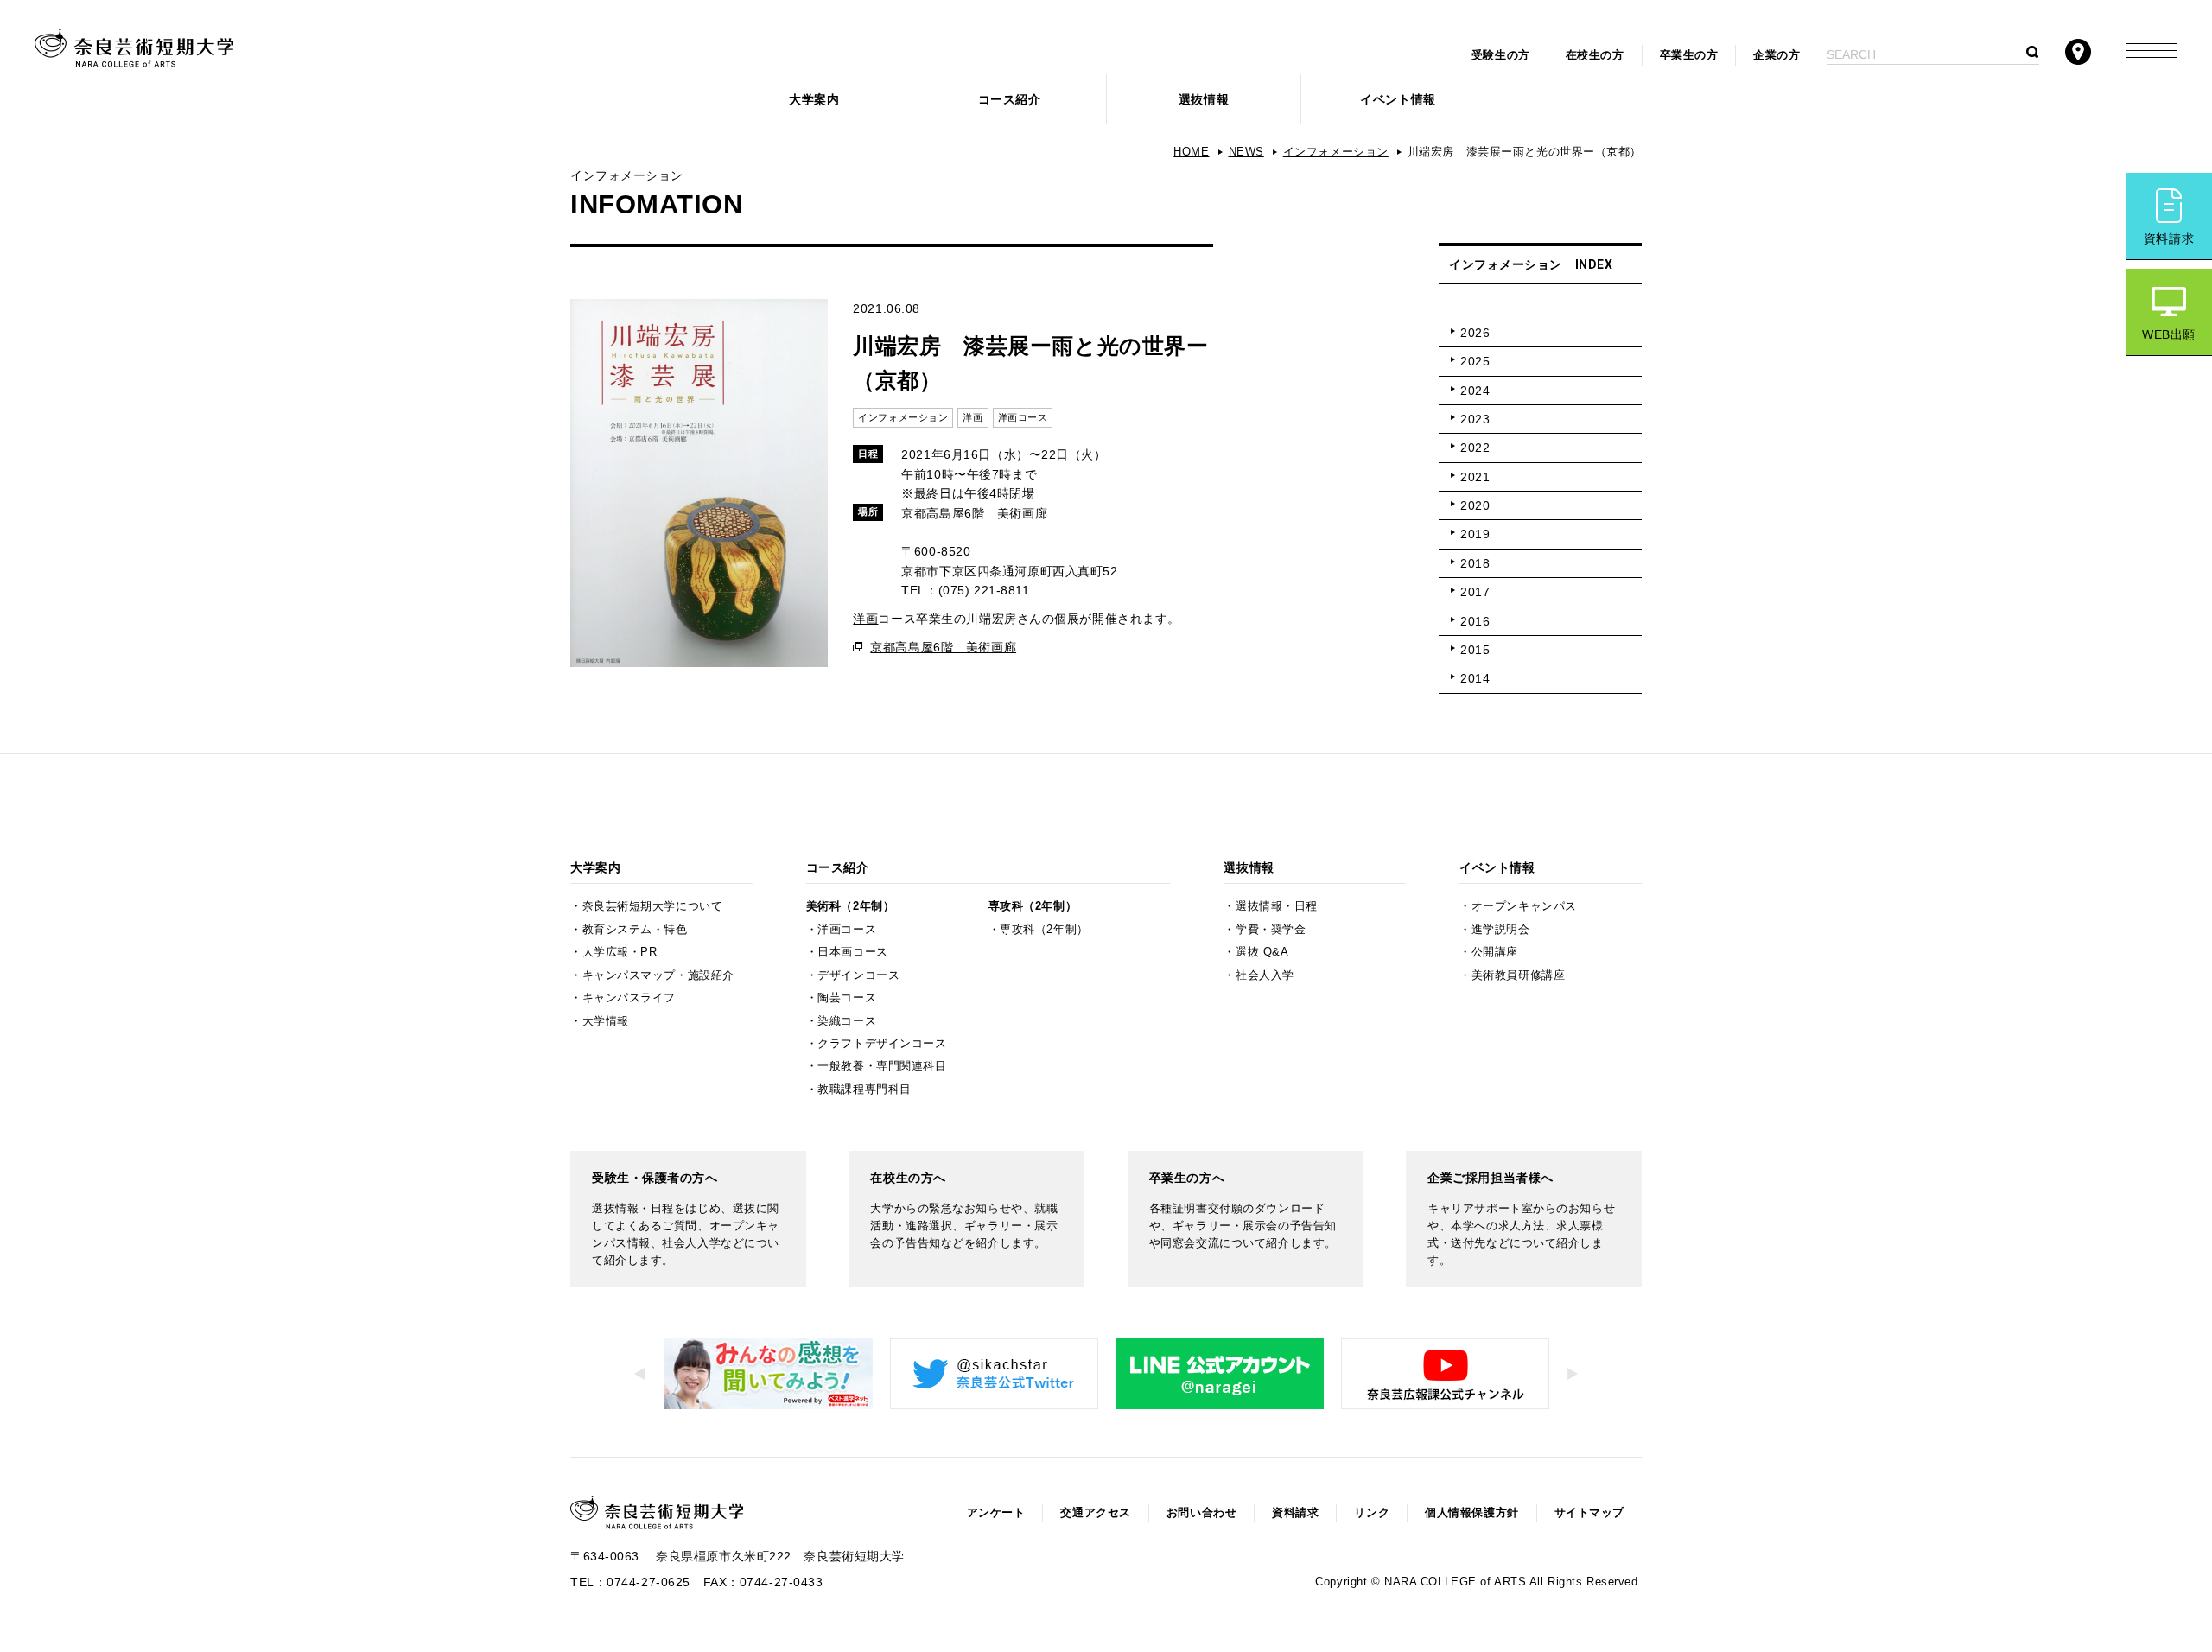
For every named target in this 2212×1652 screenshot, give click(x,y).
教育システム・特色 (635, 930)
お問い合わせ (1201, 1513)
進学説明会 (1501, 930)
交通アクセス (1095, 1513)
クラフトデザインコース (882, 1044)
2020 (1475, 505)
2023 (1475, 419)
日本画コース (852, 952)
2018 (1475, 563)
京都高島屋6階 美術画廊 (943, 647)
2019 (1475, 534)
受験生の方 (1501, 55)
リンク (1372, 1513)
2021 (1475, 477)
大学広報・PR (620, 952)
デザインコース (858, 975)
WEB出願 (2169, 334)
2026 (1475, 333)
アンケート (996, 1513)
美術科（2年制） (850, 906)
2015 (1475, 650)
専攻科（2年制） (1033, 906)
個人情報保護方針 (1471, 1513)
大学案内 (814, 99)
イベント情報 (1398, 99)
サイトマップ (1589, 1513)
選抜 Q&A (1262, 952)
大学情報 (606, 1021)
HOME (1191, 152)
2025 (1475, 361)
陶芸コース (847, 998)
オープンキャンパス (1524, 906)
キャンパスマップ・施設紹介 (658, 975)
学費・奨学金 (1271, 930)
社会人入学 (1265, 975)
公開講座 (1495, 952)
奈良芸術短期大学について (653, 906)
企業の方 (1777, 55)
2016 (1475, 621)
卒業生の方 (1689, 55)
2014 (1475, 678)
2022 (1475, 448)
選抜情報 (1204, 99)
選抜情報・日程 (1277, 906)
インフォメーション (1336, 152)
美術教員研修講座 (1518, 975)
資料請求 (2169, 238)
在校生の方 (1595, 55)
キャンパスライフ (629, 998)
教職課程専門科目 (864, 1090)
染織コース (847, 1021)
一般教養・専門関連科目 (882, 1066)
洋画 (865, 619)
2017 (1475, 592)
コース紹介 (1010, 99)
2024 (1475, 391)
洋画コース (847, 930)
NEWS (1246, 152)
